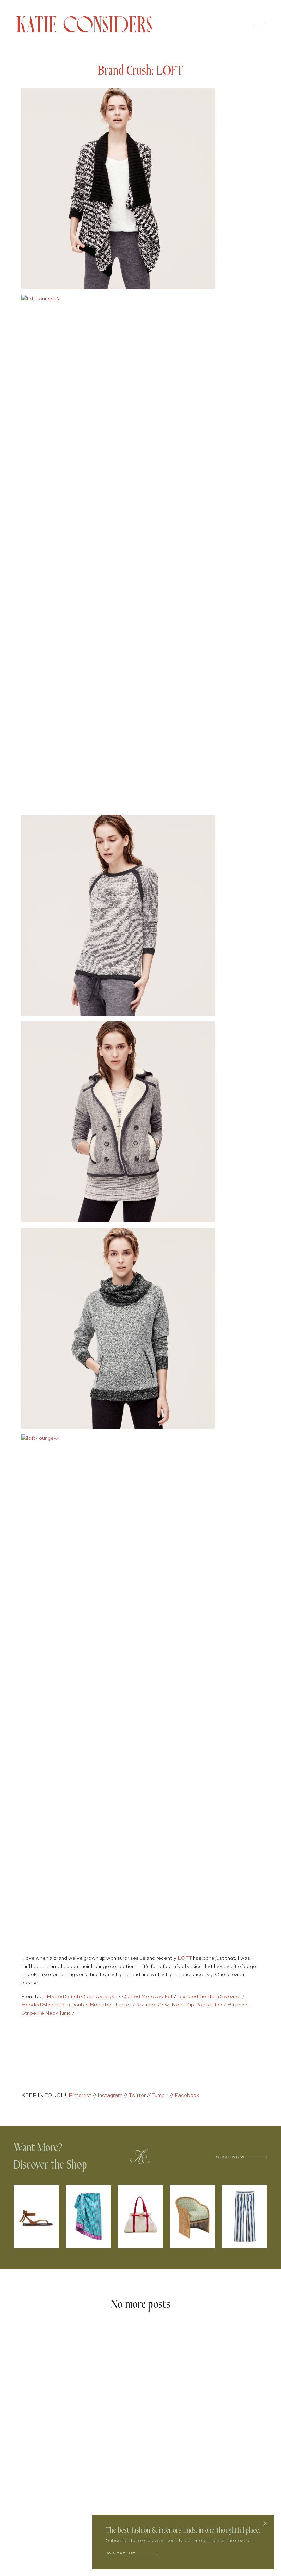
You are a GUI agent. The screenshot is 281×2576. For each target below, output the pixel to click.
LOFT (185, 1958)
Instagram (110, 2095)
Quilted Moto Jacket (147, 1997)
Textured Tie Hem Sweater (209, 1997)
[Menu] (259, 24)
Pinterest (80, 2095)
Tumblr (160, 2095)
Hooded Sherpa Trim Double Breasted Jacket (76, 2005)
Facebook (187, 2095)
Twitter (137, 2095)
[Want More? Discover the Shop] (140, 2157)
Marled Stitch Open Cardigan (82, 1997)
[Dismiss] (265, 2524)
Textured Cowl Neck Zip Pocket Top (179, 2005)
